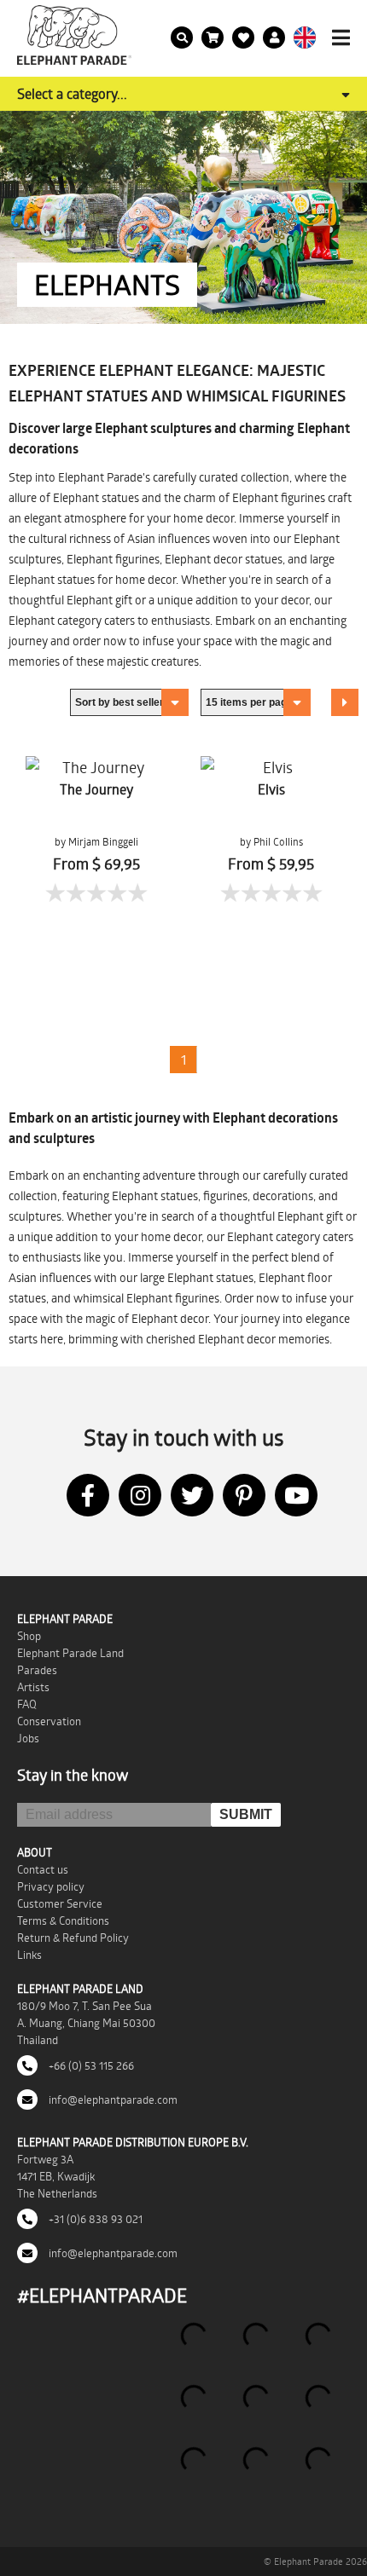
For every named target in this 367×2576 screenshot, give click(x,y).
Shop (29, 1636)
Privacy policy (51, 1886)
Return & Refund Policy (73, 1938)
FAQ (27, 1704)
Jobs (28, 1738)
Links (29, 1955)
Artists (33, 1687)
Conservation (49, 1721)
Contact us (43, 1869)
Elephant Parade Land (70, 1653)
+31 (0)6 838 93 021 (94, 2219)
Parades (37, 1670)
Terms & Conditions (63, 1920)
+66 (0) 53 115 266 (90, 2065)
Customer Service (60, 1903)
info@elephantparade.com (112, 2099)
